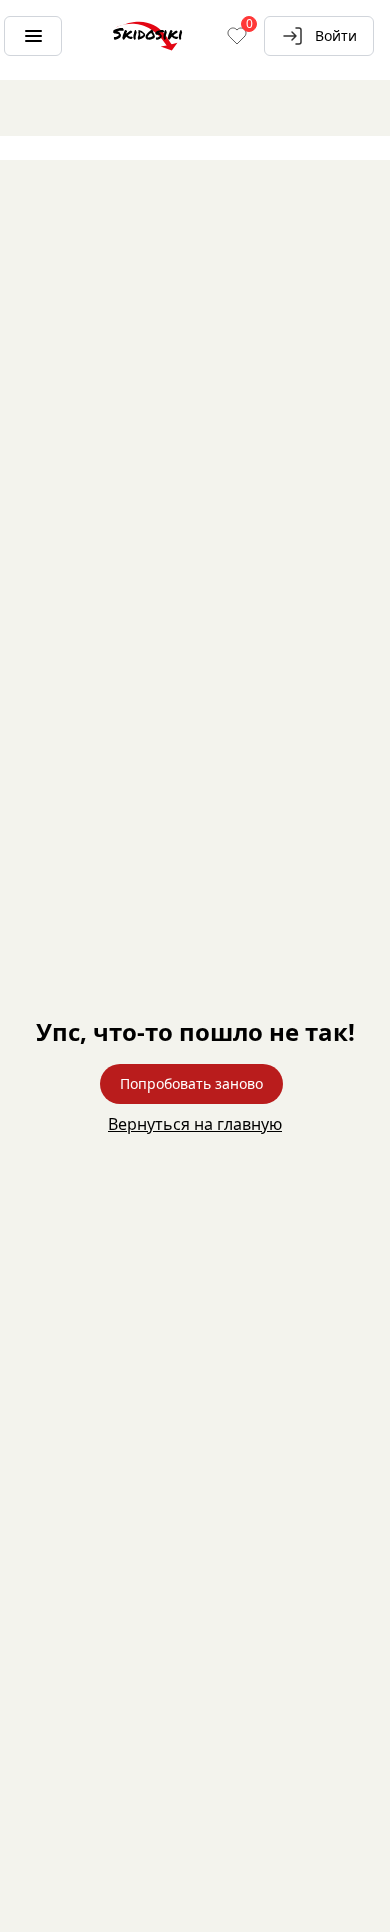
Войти (336, 35)
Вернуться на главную (195, 1124)
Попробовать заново (191, 1083)
